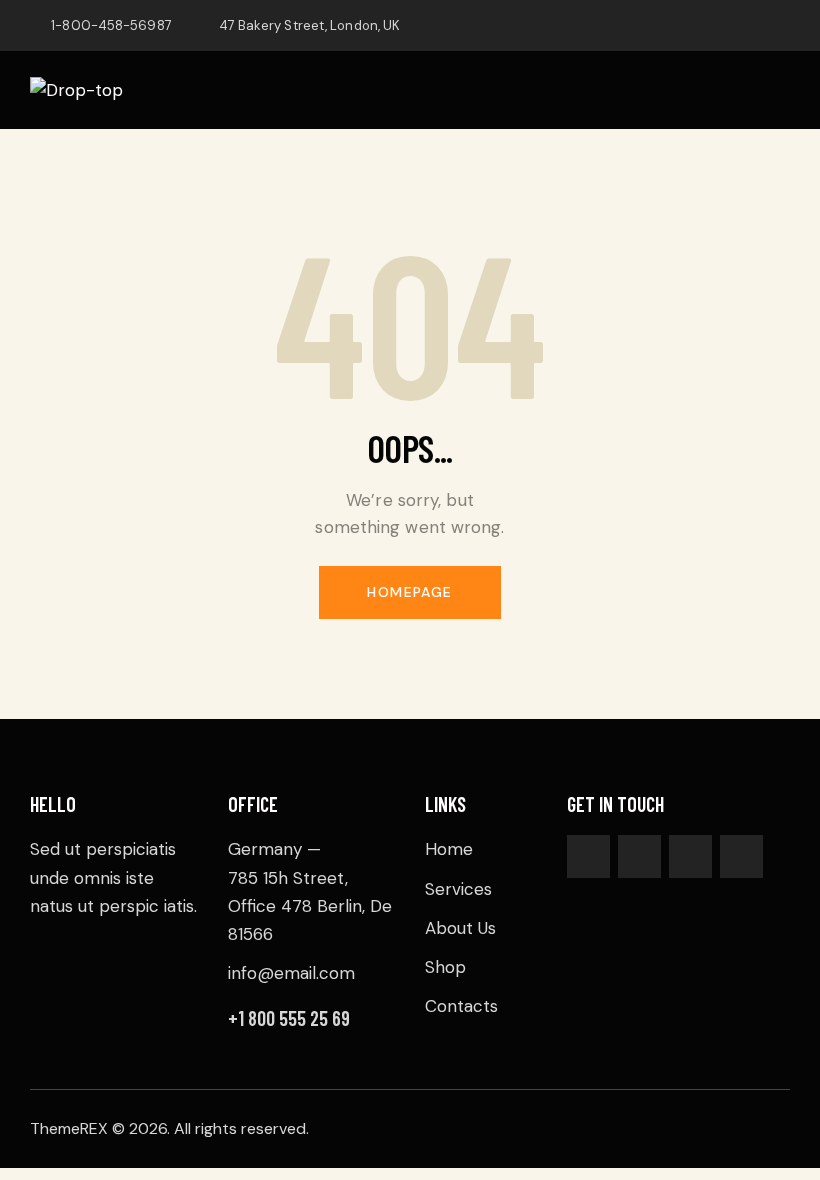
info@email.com (291, 973)
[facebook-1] (637, 26)
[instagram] (781, 26)
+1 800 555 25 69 (289, 1018)
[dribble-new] (733, 26)
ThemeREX (69, 1128)
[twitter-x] (685, 26)
